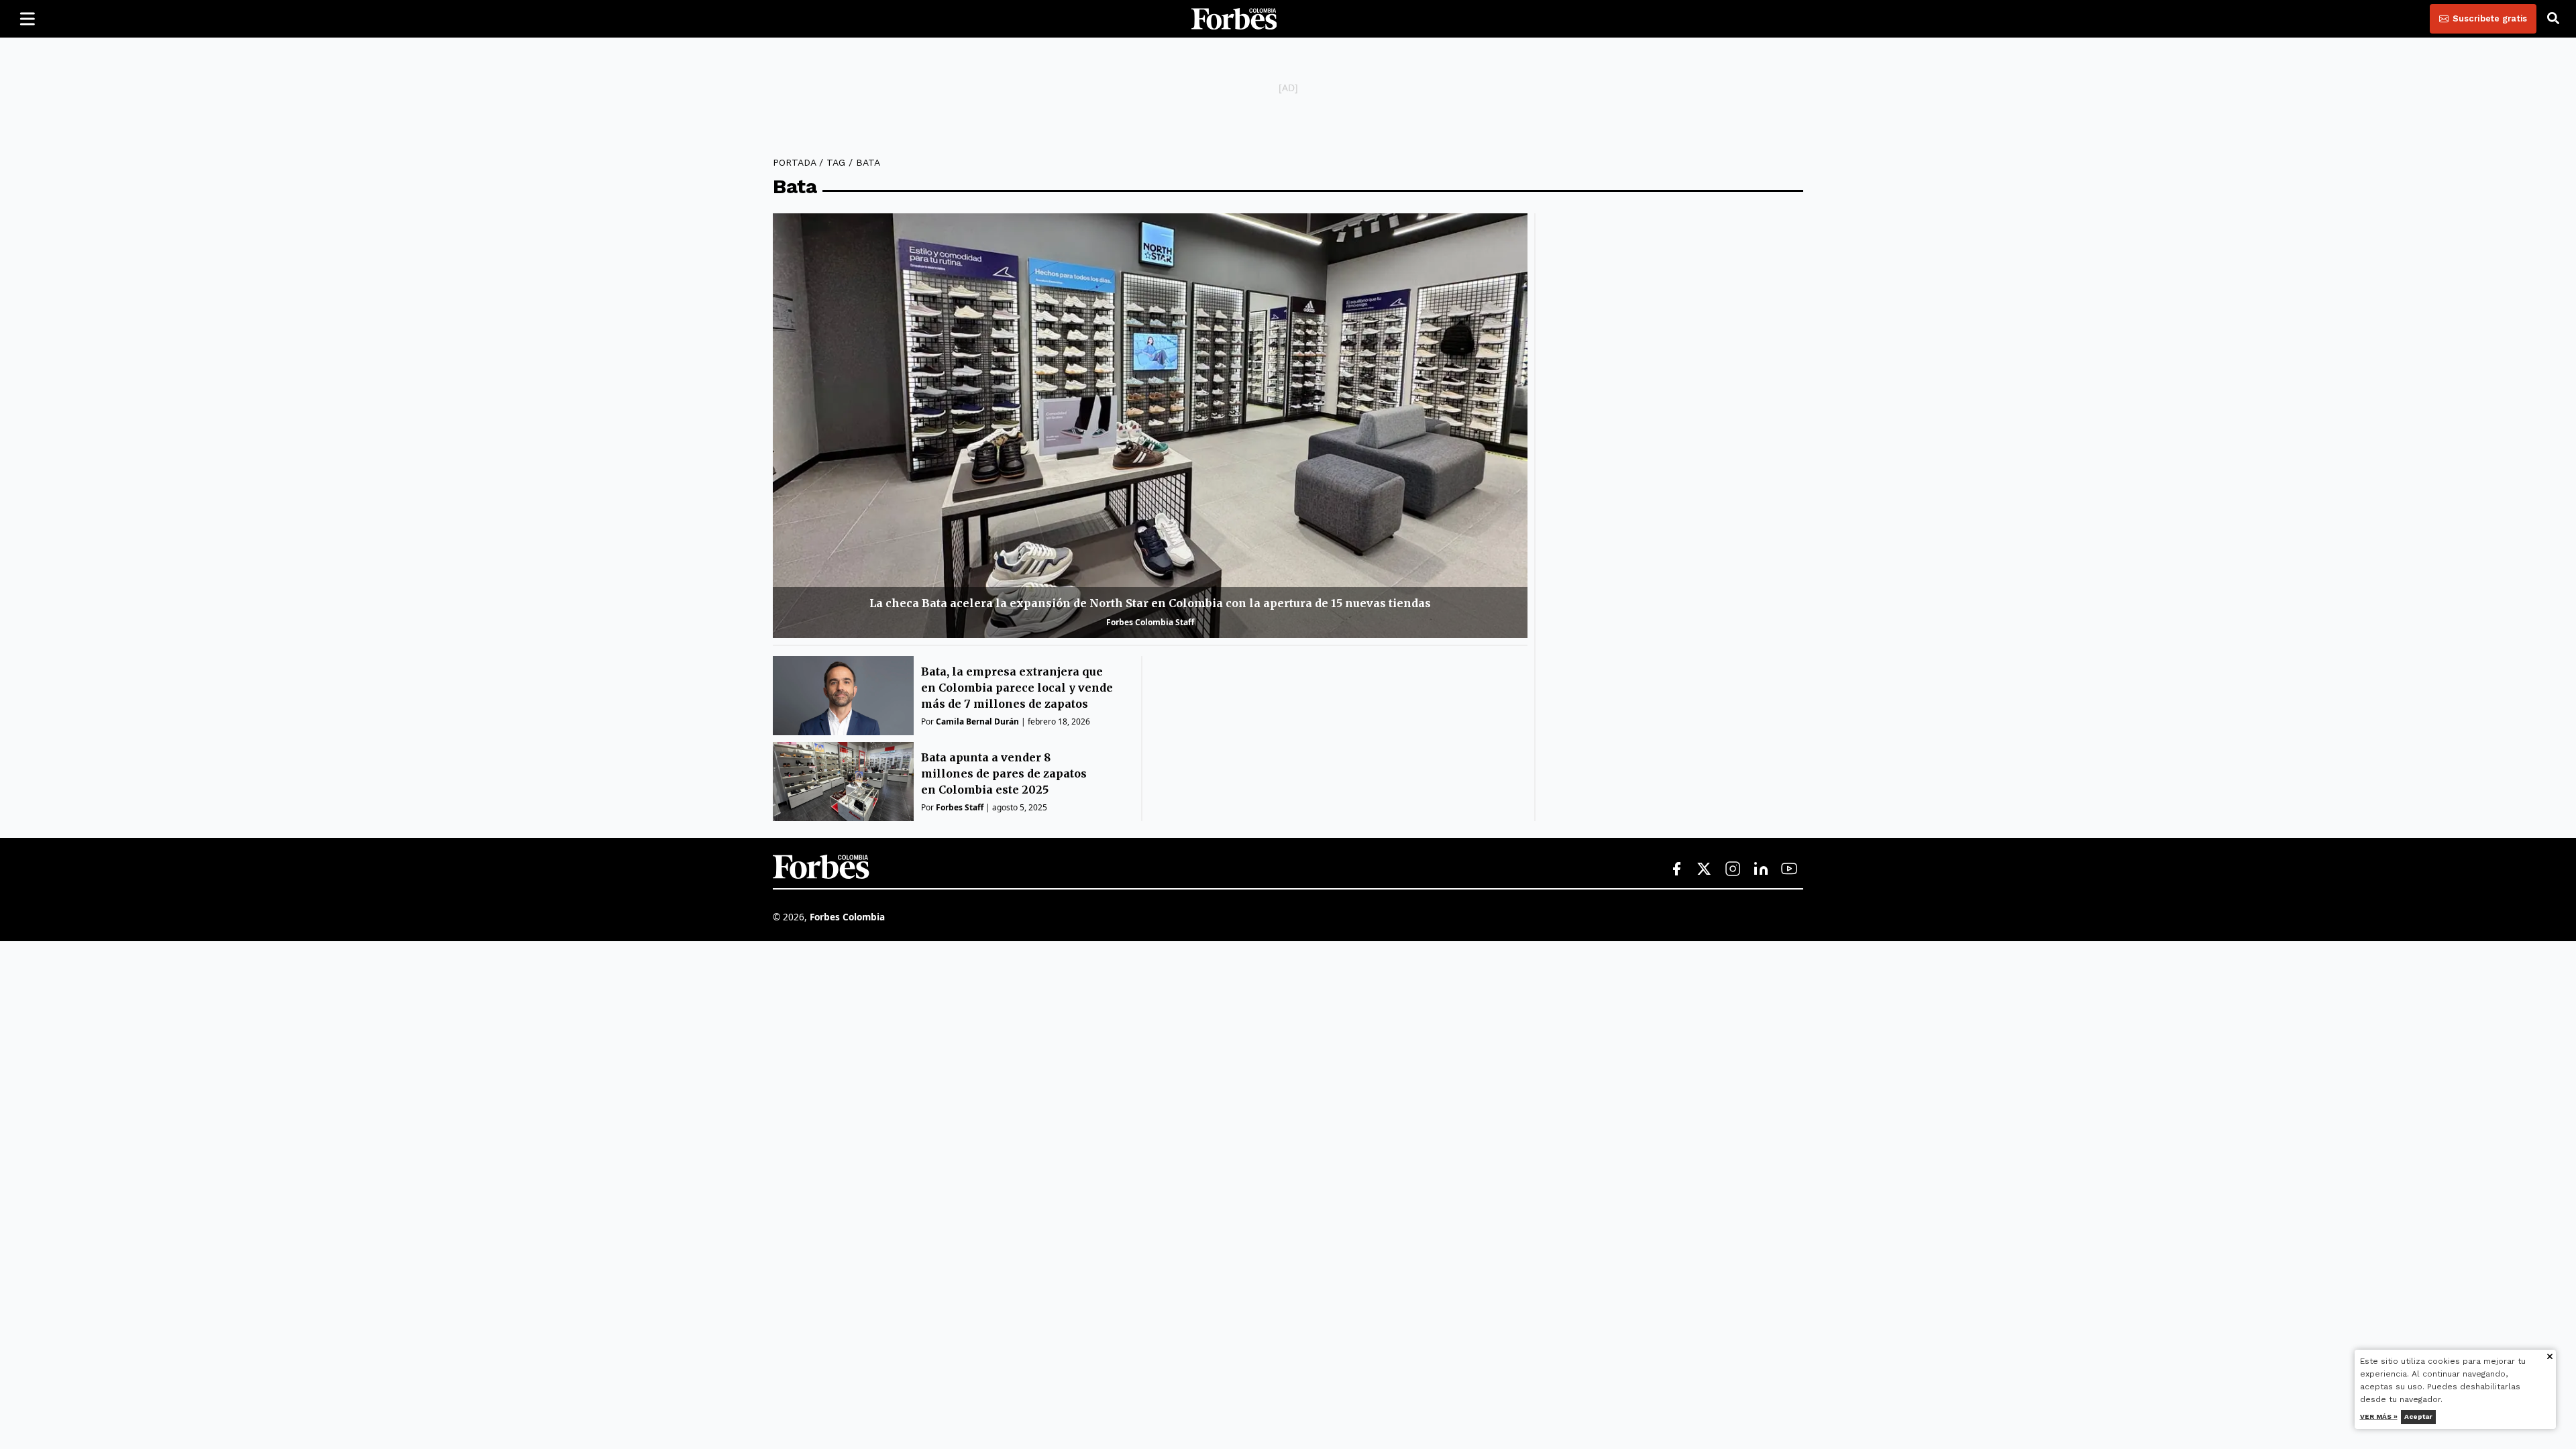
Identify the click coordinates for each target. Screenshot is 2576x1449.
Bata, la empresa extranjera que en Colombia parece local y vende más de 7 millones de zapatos (1017, 688)
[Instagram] (1733, 869)
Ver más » (2379, 1416)
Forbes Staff (960, 807)
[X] (1705, 869)
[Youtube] (1789, 869)
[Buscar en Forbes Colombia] (2553, 19)
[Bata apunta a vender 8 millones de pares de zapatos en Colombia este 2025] (843, 782)
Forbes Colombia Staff (1150, 622)
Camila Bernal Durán (977, 721)
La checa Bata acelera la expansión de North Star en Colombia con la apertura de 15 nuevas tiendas (1150, 603)
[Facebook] (1676, 869)
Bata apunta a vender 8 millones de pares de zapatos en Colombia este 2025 (1004, 773)
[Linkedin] (1761, 869)
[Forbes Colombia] (1234, 19)
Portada (794, 162)
